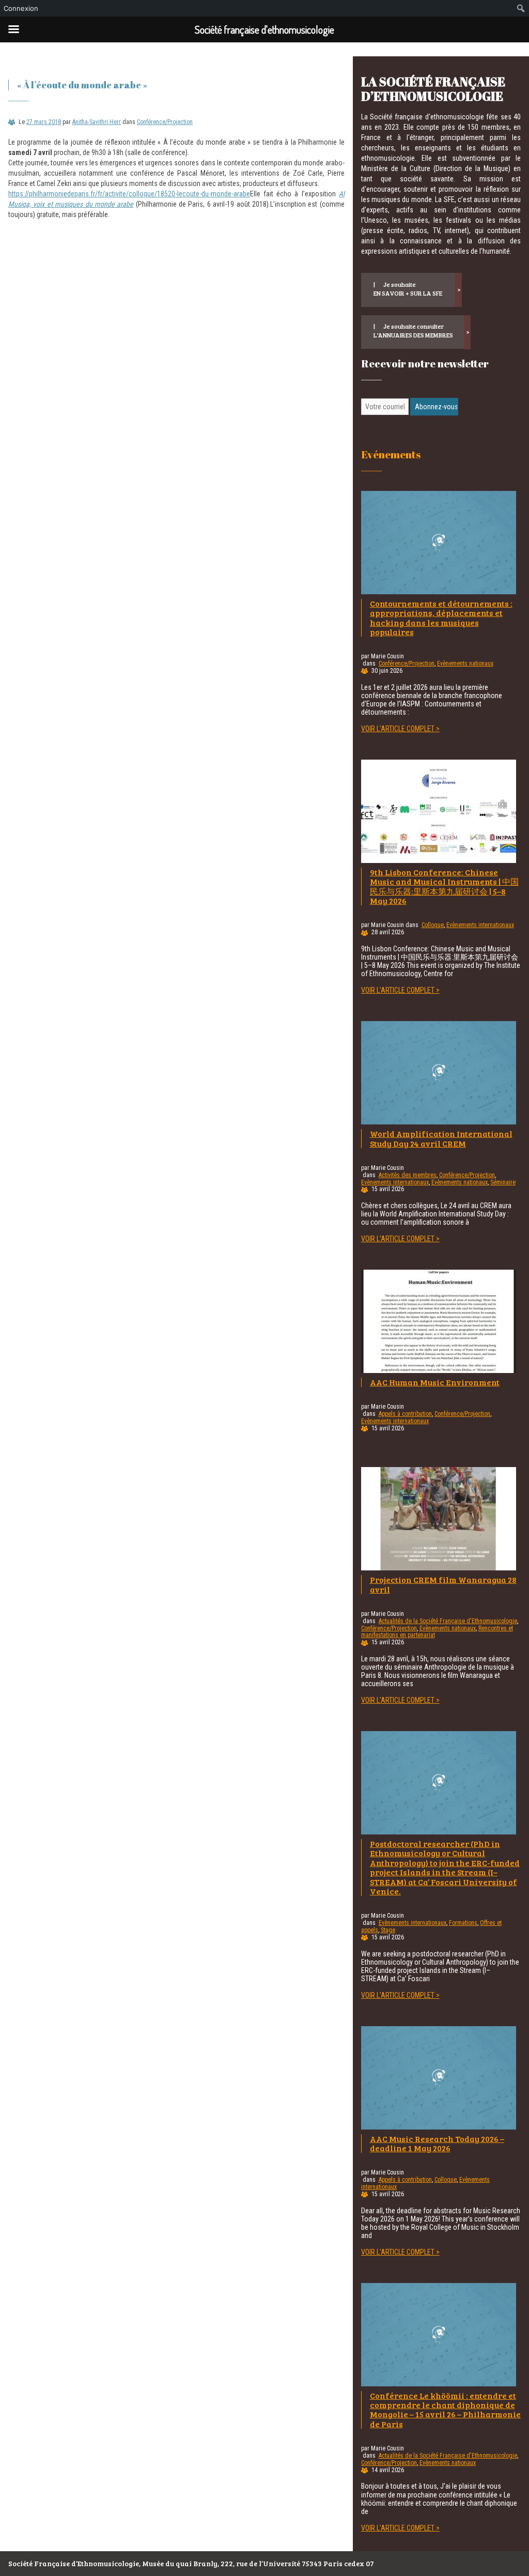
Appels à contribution (405, 1414)
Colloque (433, 925)
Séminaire (503, 1182)
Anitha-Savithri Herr (97, 122)
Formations (463, 1923)
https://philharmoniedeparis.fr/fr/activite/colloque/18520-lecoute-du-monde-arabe (129, 194)
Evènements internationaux (480, 925)
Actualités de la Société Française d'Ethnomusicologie (448, 1621)
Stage (388, 1930)
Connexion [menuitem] (21, 8)
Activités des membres (408, 1175)
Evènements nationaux (465, 664)
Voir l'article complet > (400, 729)
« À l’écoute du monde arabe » (82, 85)
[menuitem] (521, 8)
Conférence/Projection (165, 122)
